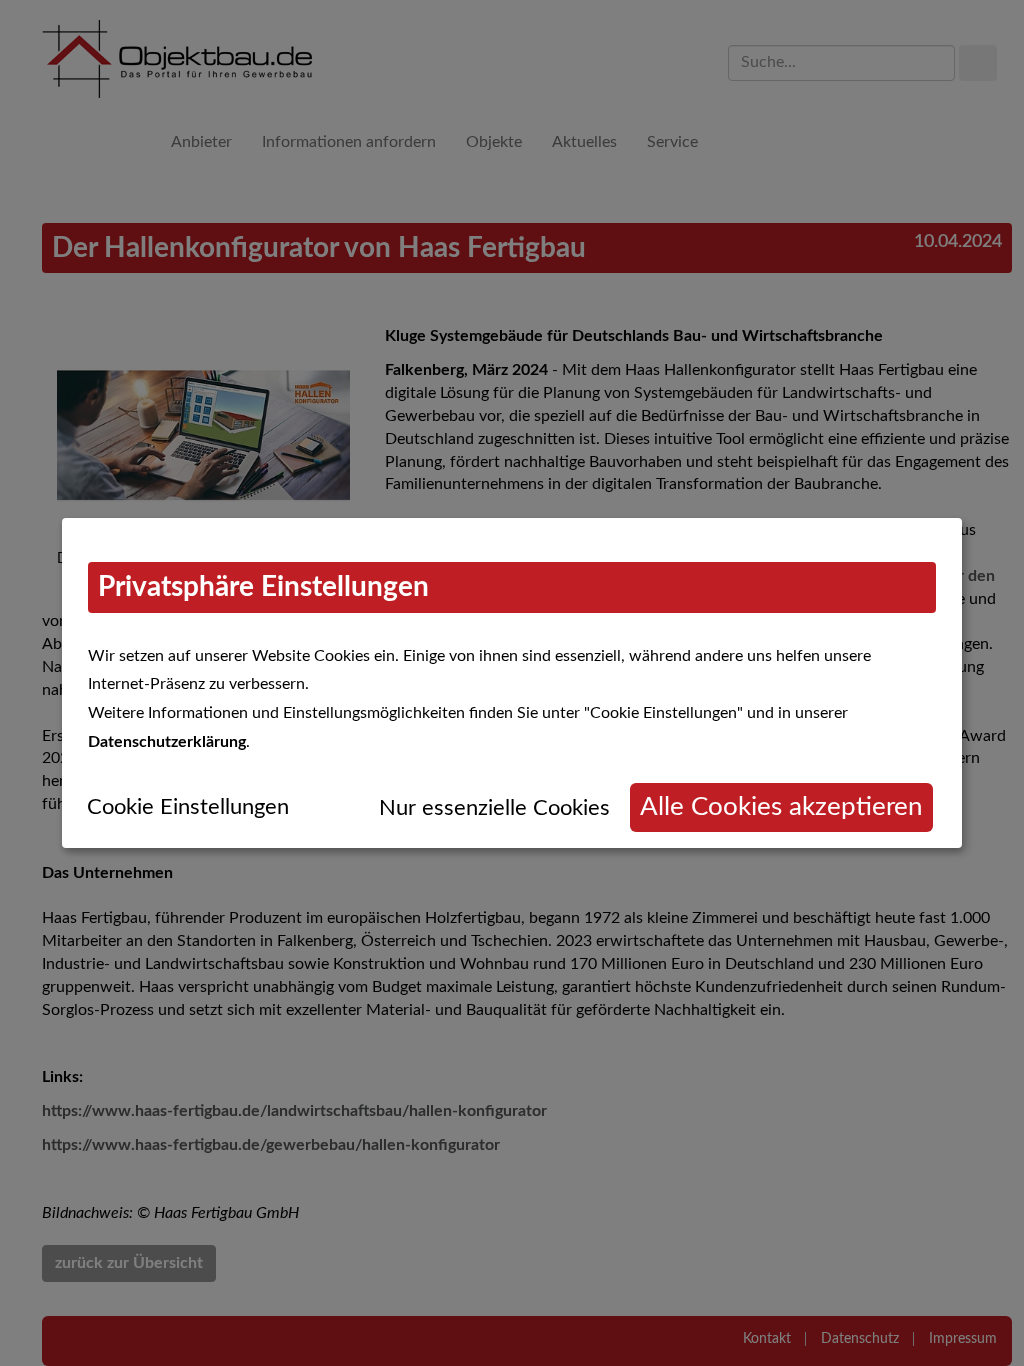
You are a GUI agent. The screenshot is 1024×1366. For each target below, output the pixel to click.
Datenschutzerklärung (167, 742)
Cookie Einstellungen (188, 807)
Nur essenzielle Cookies (494, 808)
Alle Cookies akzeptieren (781, 807)
